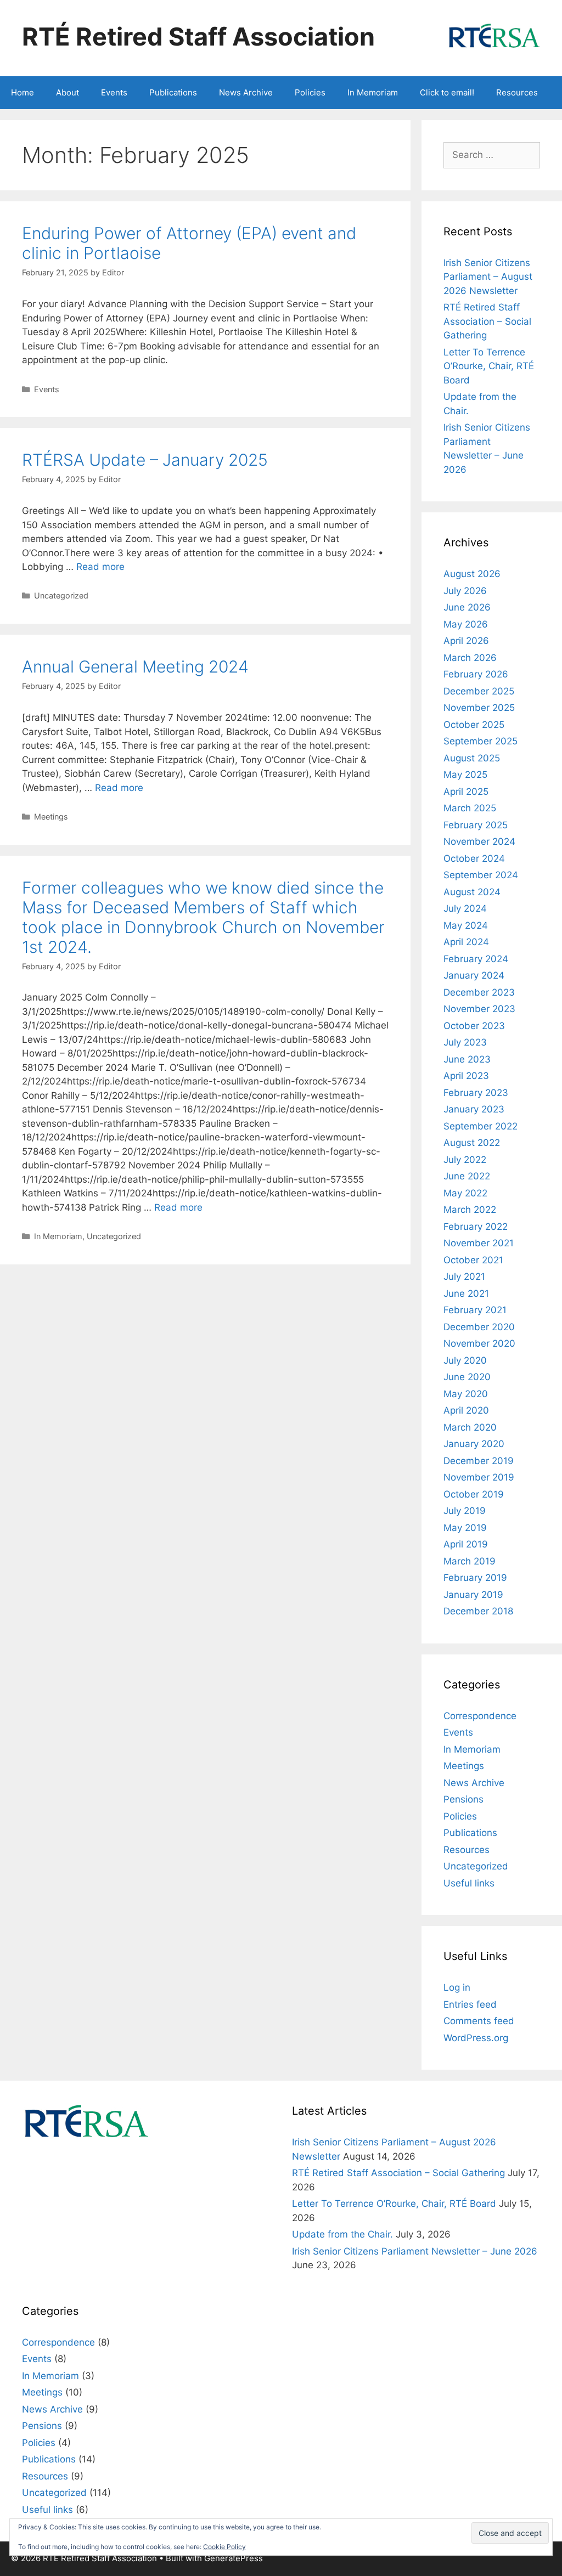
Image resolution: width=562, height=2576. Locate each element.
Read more (100, 567)
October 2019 (474, 1494)
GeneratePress (234, 2558)
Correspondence (480, 1716)
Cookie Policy (224, 2547)
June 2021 (466, 1293)
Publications (173, 92)
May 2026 (466, 624)
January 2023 (474, 1109)
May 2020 (466, 1394)
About (68, 92)
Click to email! (447, 92)
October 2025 (474, 725)
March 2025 (470, 808)
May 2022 (465, 1193)
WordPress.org (476, 2038)
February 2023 (476, 1093)
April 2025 (466, 792)
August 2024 (472, 892)
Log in (457, 1987)
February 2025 (476, 825)
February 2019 (475, 1578)
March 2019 (470, 1561)
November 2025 (479, 708)
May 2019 (465, 1528)
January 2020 (474, 1444)
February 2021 (475, 1310)
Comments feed (479, 2021)
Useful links (469, 1883)
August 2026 (472, 574)
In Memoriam (373, 92)
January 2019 (473, 1595)
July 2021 (464, 1276)
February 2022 (476, 1227)
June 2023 (467, 1059)
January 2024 (474, 975)
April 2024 (466, 942)
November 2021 (479, 1243)
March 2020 (470, 1427)
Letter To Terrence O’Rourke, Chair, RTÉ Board (489, 366)
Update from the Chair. (342, 2234)
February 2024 (476, 959)
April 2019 (466, 1544)
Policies (310, 92)
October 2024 (474, 858)
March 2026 (470, 658)
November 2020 (479, 1343)
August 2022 (472, 1143)
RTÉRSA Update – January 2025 (145, 460)
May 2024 (466, 925)
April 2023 (466, 1076)
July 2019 (465, 1511)
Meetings (51, 817)
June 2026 (467, 607)
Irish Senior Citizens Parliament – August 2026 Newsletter (488, 277)
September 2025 (480, 741)
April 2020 (466, 1410)
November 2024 (479, 841)
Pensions (463, 1799)
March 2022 (470, 1210)
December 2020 (479, 1327)
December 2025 (479, 691)
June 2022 (467, 1176)
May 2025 (465, 775)
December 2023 (479, 992)
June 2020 (467, 1377)
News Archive (246, 92)
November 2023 (479, 1009)
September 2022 (480, 1126)
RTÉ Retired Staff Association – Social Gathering (487, 321)
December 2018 (478, 1611)
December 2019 (479, 1461)
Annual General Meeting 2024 (135, 666)
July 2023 (465, 1042)
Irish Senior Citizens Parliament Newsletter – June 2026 (415, 2251)
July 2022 (465, 1160)
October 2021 (473, 1260)
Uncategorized (61, 595)
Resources (517, 92)
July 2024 (465, 908)
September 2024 (481, 875)
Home (23, 92)
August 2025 (472, 758)
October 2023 (474, 1026)
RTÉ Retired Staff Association (198, 36)
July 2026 (465, 591)
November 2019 (479, 1477)
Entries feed (470, 2004)
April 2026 (466, 641)
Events (114, 92)
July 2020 (465, 1360)
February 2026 (476, 674)
